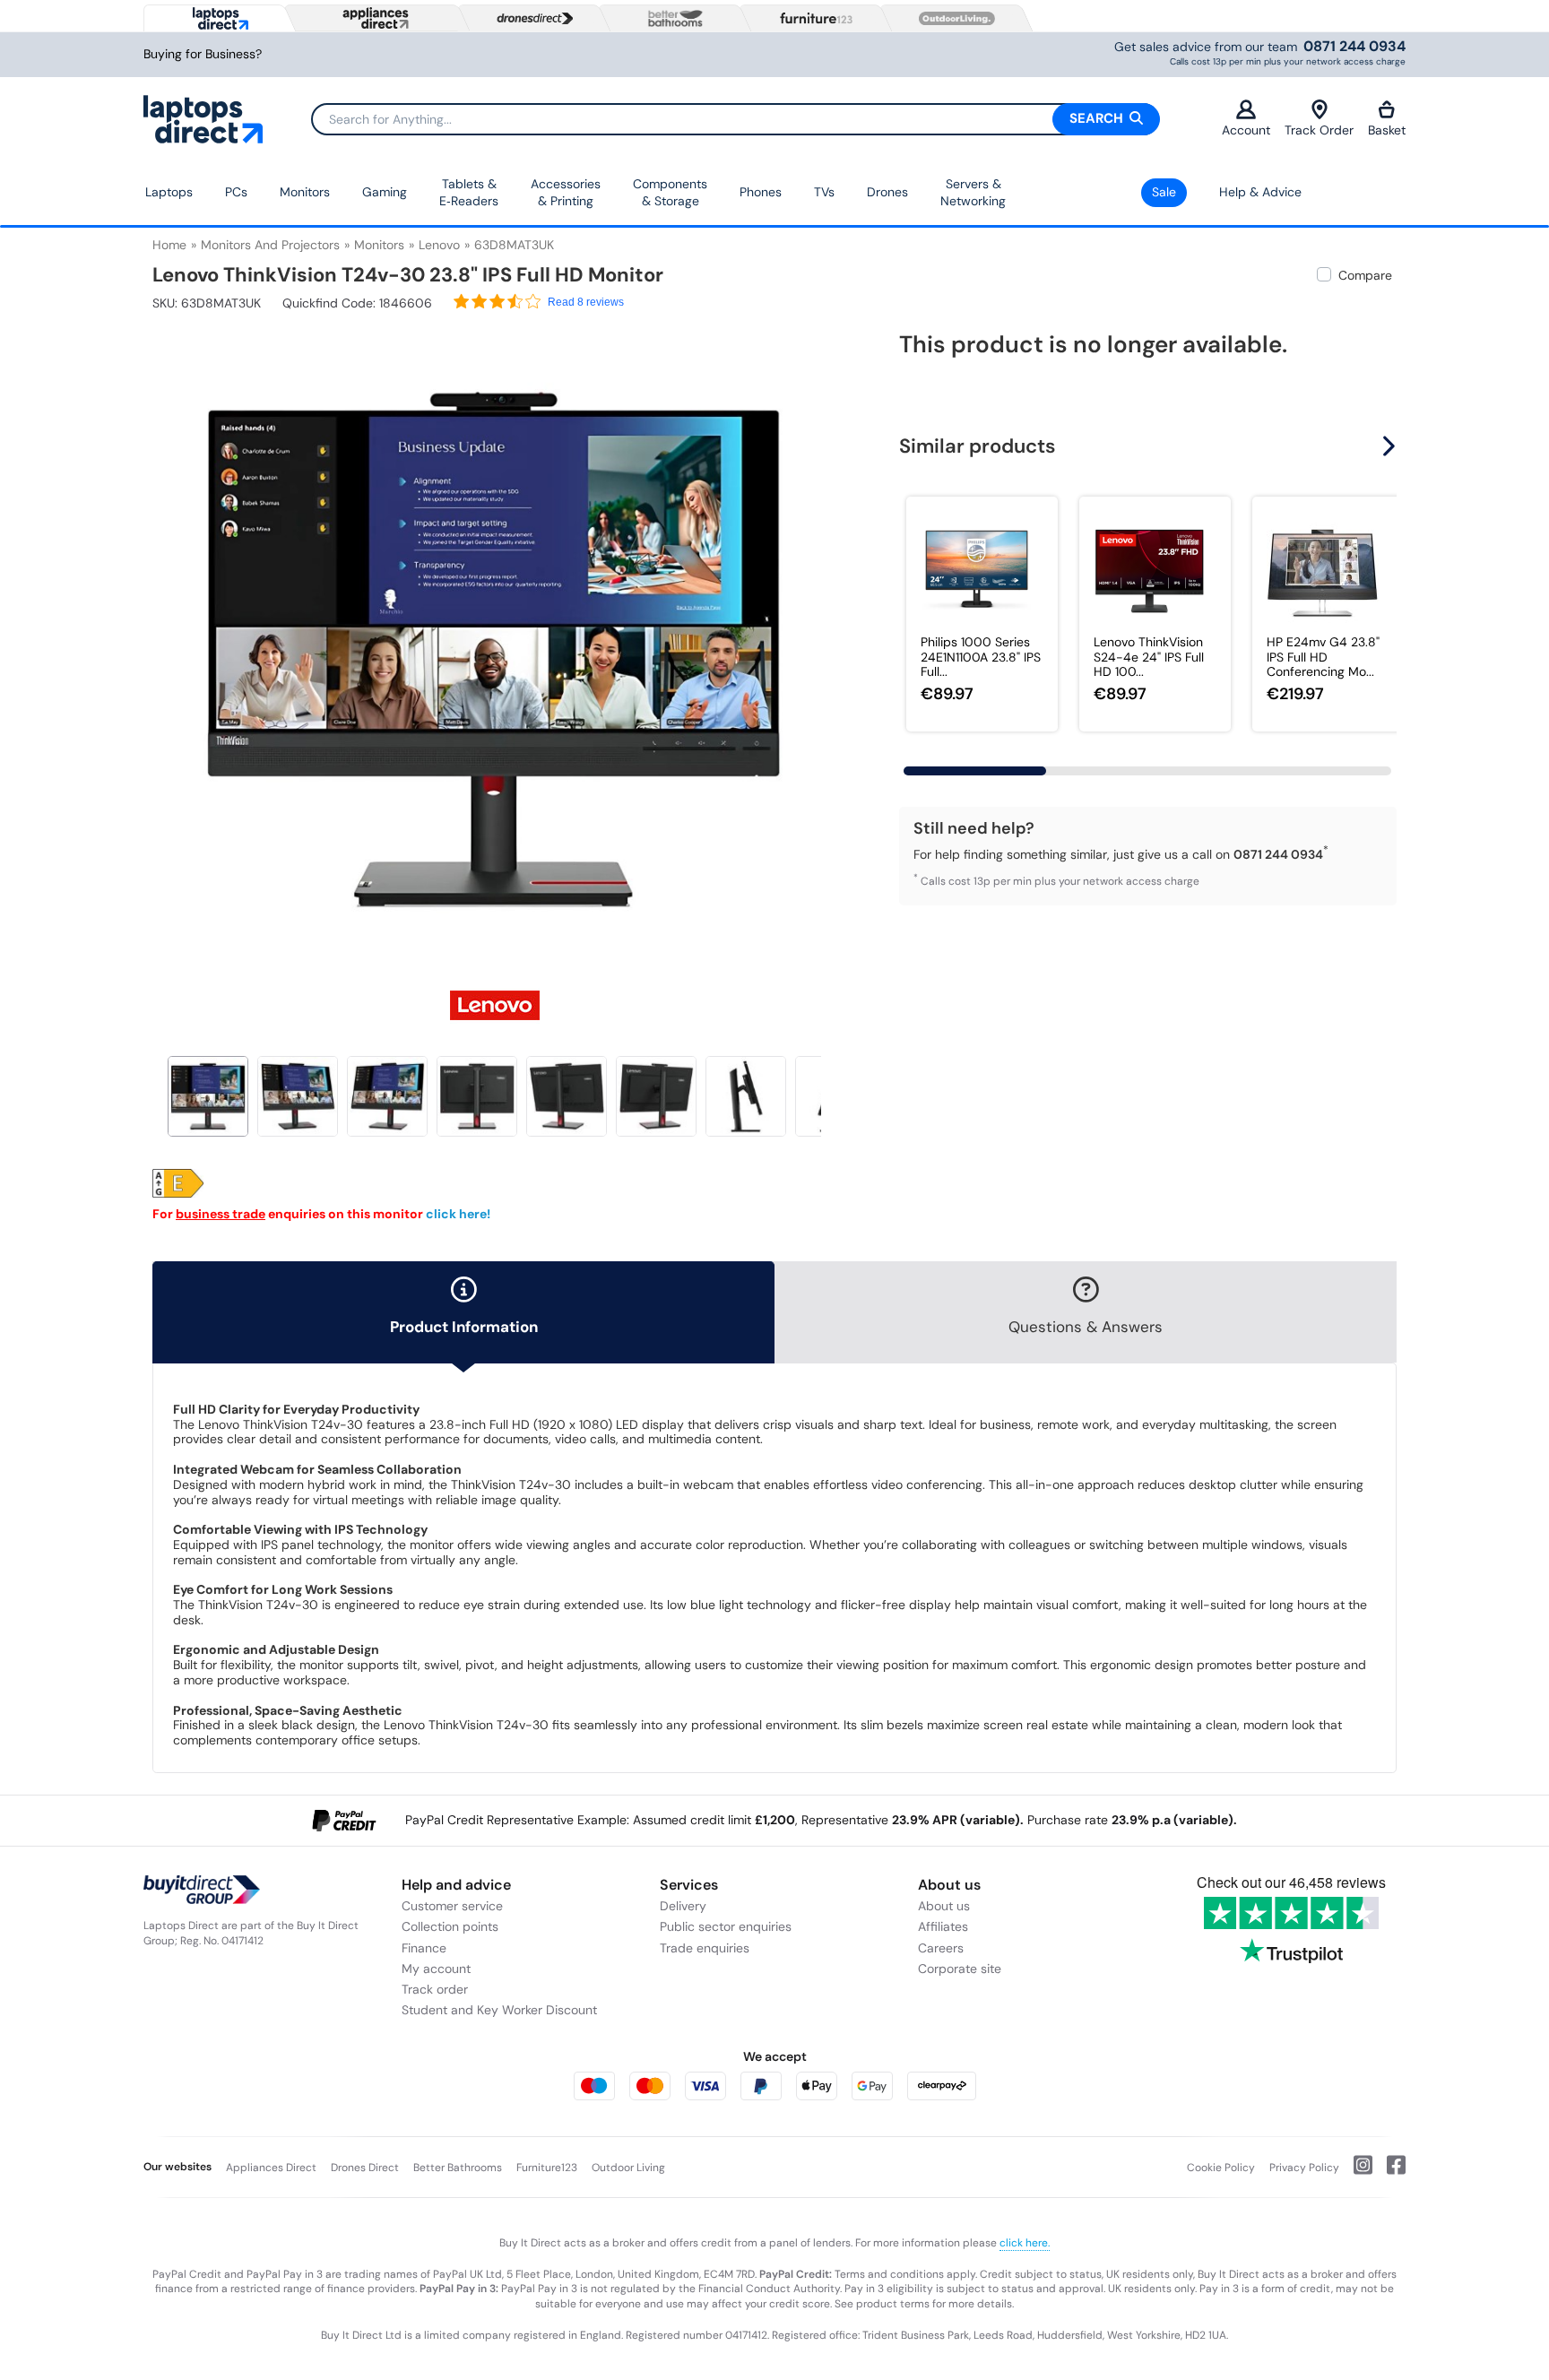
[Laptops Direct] (216, 18)
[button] (824, 638)
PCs (236, 192)
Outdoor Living (628, 2168)
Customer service (452, 1906)
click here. (1025, 2243)
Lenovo (439, 245)
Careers (941, 1948)
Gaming (385, 192)
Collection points (450, 1926)
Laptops (169, 192)
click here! (458, 1214)
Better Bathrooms (458, 2168)
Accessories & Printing (566, 193)
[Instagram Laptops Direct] (1356, 2172)
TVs (824, 192)
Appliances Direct (271, 2168)
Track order (435, 1989)
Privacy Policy (1304, 2168)
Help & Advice (1260, 192)
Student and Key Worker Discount (499, 2010)
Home (169, 245)
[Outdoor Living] (953, 19)
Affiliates (943, 1926)
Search (1098, 118)
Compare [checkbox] (1365, 275)
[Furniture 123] (812, 18)
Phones (761, 192)
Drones (887, 192)
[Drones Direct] (531, 19)
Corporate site (960, 1969)
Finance (424, 1948)
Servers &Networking (973, 193)
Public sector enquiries (726, 1926)
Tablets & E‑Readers (469, 193)
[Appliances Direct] (374, 18)
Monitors (305, 192)
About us (944, 1906)
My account (436, 1969)
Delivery (683, 1906)
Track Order (1319, 130)
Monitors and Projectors (270, 245)
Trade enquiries (705, 1948)
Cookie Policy (1221, 2168)
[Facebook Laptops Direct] (1389, 2172)
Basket (1387, 130)
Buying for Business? (203, 54)
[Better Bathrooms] (671, 18)
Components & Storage (670, 193)
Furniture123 (547, 2168)
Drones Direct (365, 2168)
